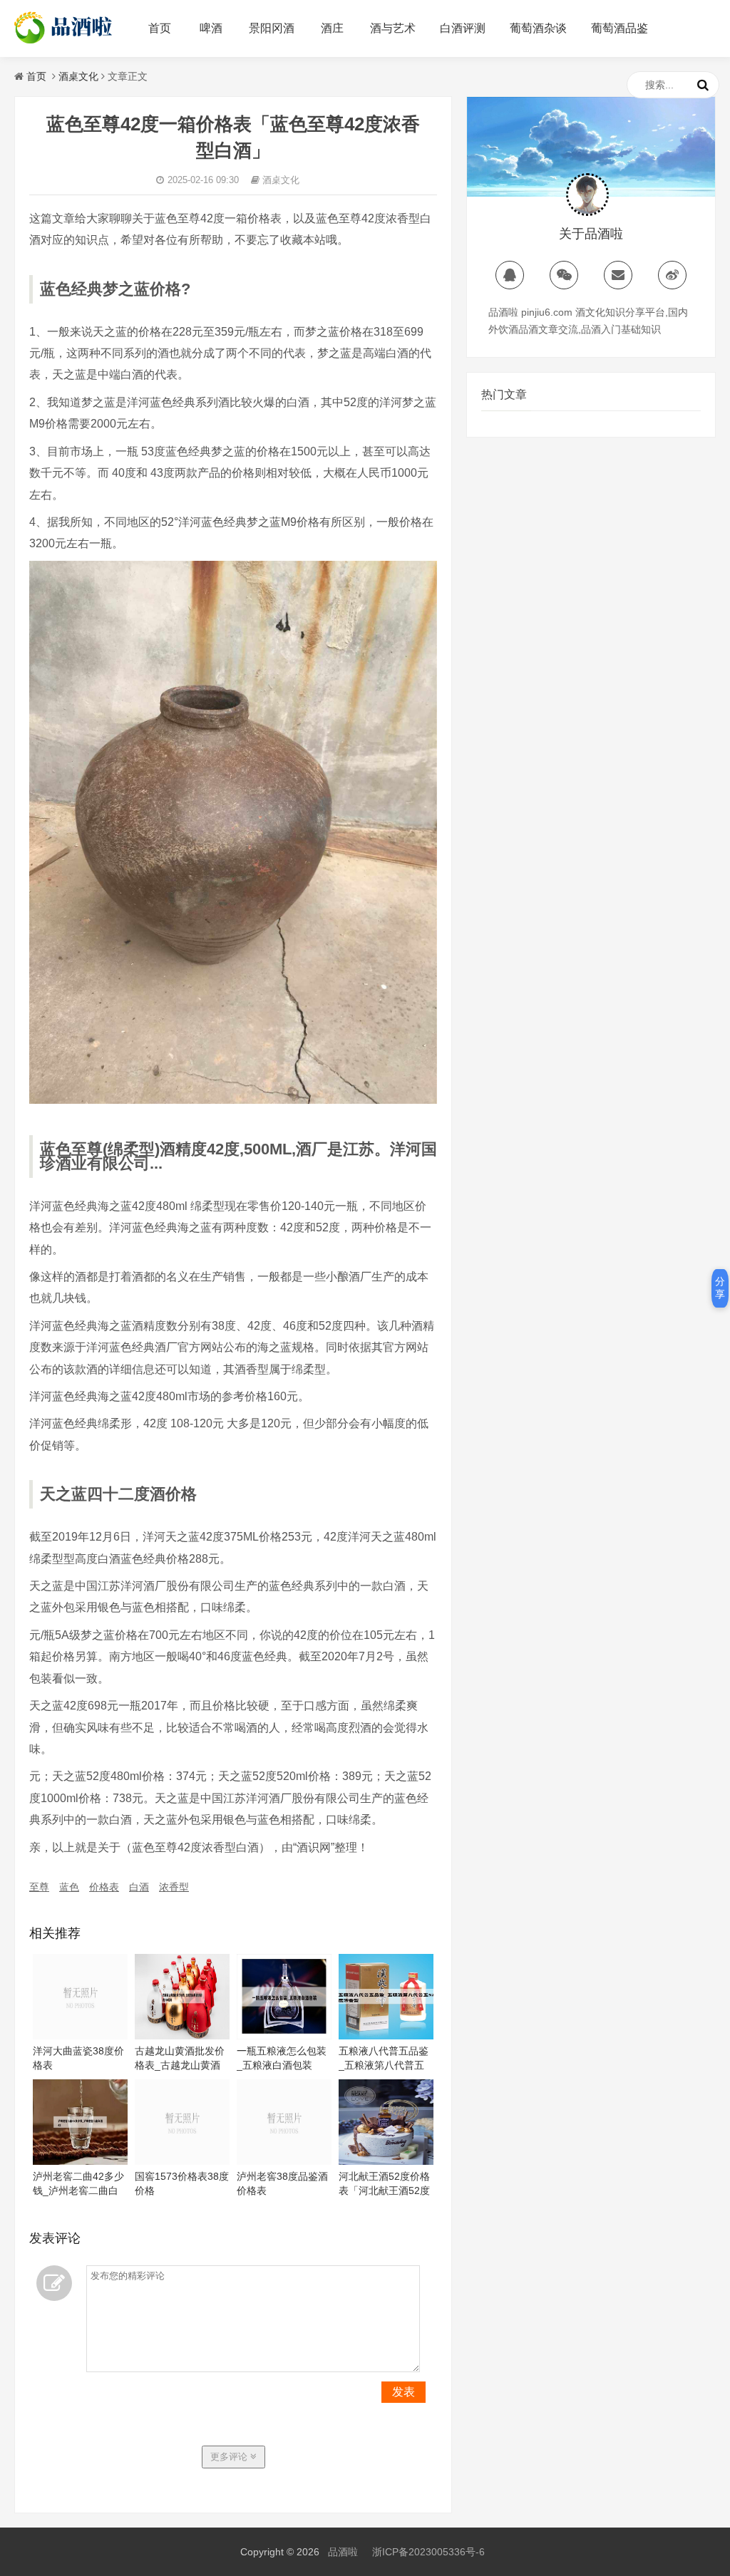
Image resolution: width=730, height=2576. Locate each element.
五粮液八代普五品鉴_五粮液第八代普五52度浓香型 (384, 2065)
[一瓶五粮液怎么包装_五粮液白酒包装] (284, 2036)
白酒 (139, 1887)
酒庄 (332, 28)
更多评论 (230, 2457)
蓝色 (69, 1887)
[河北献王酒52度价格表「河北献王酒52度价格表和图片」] (386, 2161)
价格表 (104, 1887)
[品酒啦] (65, 43)
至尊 (39, 1887)
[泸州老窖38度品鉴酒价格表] (284, 2161)
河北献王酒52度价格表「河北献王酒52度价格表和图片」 (384, 2190)
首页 (160, 28)
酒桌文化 (78, 76)
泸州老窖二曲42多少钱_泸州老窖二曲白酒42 (78, 2190)
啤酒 (211, 28)
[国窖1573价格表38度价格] (182, 2161)
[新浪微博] (672, 275)
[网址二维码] (564, 275)
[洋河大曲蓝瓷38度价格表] (80, 2036)
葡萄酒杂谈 (538, 28)
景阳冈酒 (272, 28)
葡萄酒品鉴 (620, 28)
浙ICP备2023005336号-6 (428, 2552)
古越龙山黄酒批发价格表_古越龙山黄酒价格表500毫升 (180, 2065)
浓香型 (174, 1887)
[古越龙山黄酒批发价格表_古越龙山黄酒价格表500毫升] (182, 2036)
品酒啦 (343, 2552)
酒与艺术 (393, 28)
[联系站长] (510, 275)
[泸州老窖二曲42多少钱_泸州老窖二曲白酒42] (80, 2161)
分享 (720, 1288)
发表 (403, 2392)
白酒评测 (463, 28)
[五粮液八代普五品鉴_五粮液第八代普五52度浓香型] (386, 2036)
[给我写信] (618, 275)
